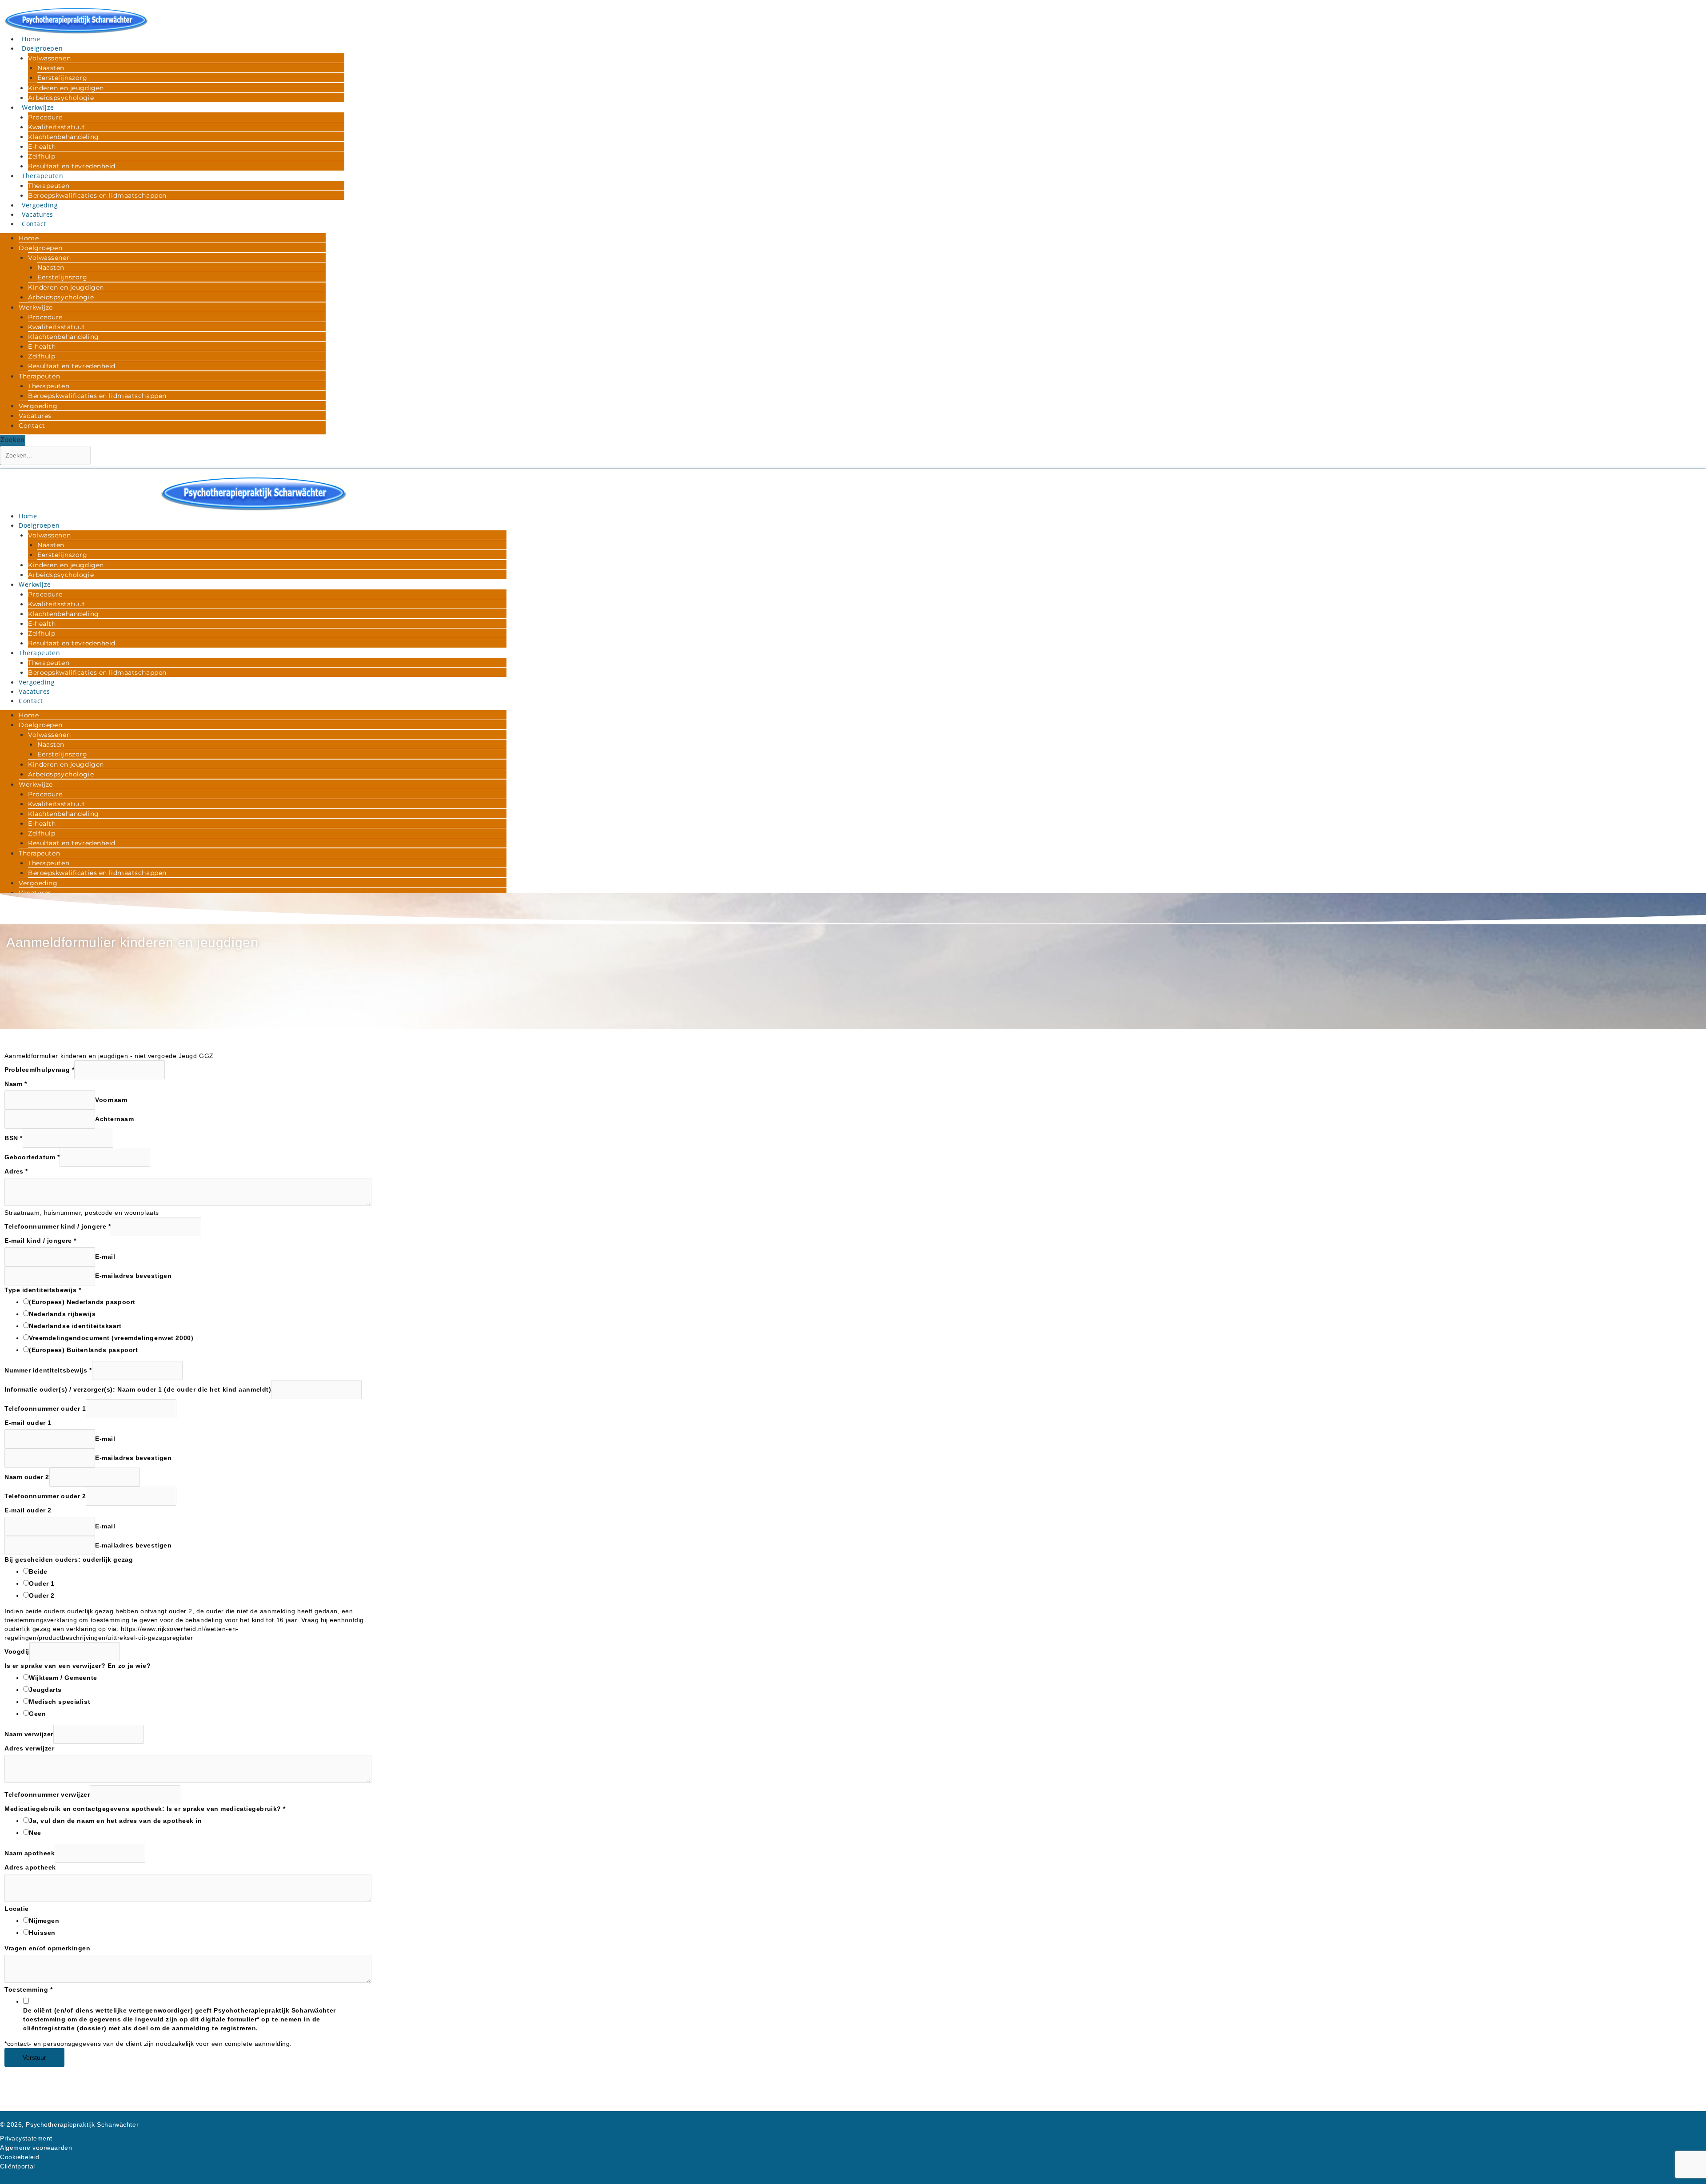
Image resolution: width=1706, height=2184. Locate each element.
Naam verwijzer (29, 1734)
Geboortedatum (32, 1157)
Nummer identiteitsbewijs (48, 1370)
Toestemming (28, 1989)
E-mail (105, 1257)
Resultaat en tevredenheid (72, 166)
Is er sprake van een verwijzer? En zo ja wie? (78, 1666)
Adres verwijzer (29, 1748)
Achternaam (115, 1119)
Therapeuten (42, 176)
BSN (14, 1138)
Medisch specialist (60, 1702)
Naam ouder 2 (27, 1477)
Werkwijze (38, 107)
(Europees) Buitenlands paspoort (83, 1350)
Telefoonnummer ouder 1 (45, 1408)
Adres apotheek (30, 1867)
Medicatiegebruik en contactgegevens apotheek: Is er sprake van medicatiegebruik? (145, 1809)
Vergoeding (40, 205)
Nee (35, 1833)
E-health (42, 147)
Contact (34, 224)
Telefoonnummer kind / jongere (58, 1226)
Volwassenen (49, 58)
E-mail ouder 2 (28, 1510)
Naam (16, 1084)
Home (31, 39)
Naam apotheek (30, 1853)
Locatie (17, 1909)
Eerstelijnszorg (62, 78)
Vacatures (38, 214)
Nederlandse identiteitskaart (75, 1326)
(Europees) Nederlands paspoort (82, 1302)
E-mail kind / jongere (40, 1241)
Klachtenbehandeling (64, 137)
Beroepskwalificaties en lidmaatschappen (97, 195)
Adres (16, 1171)
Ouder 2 (42, 1595)
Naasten (51, 68)
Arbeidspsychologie (61, 98)
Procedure (45, 117)
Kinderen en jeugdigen (66, 88)
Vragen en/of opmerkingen (47, 1948)
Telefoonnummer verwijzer (47, 1794)
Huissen (42, 1933)
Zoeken (12, 439)
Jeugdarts (45, 1690)
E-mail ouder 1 (28, 1423)
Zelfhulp (42, 156)
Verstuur (34, 2057)
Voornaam (111, 1100)
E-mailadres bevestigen (133, 1276)
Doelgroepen (42, 48)
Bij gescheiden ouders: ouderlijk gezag (69, 1559)
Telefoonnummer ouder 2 (45, 1496)
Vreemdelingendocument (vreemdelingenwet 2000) (111, 1338)
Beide (38, 1571)
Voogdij (17, 1651)
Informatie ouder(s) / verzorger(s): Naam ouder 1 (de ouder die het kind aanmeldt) (138, 1389)
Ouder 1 (42, 1583)
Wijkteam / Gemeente (63, 1678)
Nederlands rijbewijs (62, 1314)
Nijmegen (44, 1921)
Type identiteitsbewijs (43, 1290)
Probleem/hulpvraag (39, 1070)
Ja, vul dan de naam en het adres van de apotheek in (116, 1821)
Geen (37, 1714)
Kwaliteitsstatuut (57, 127)
